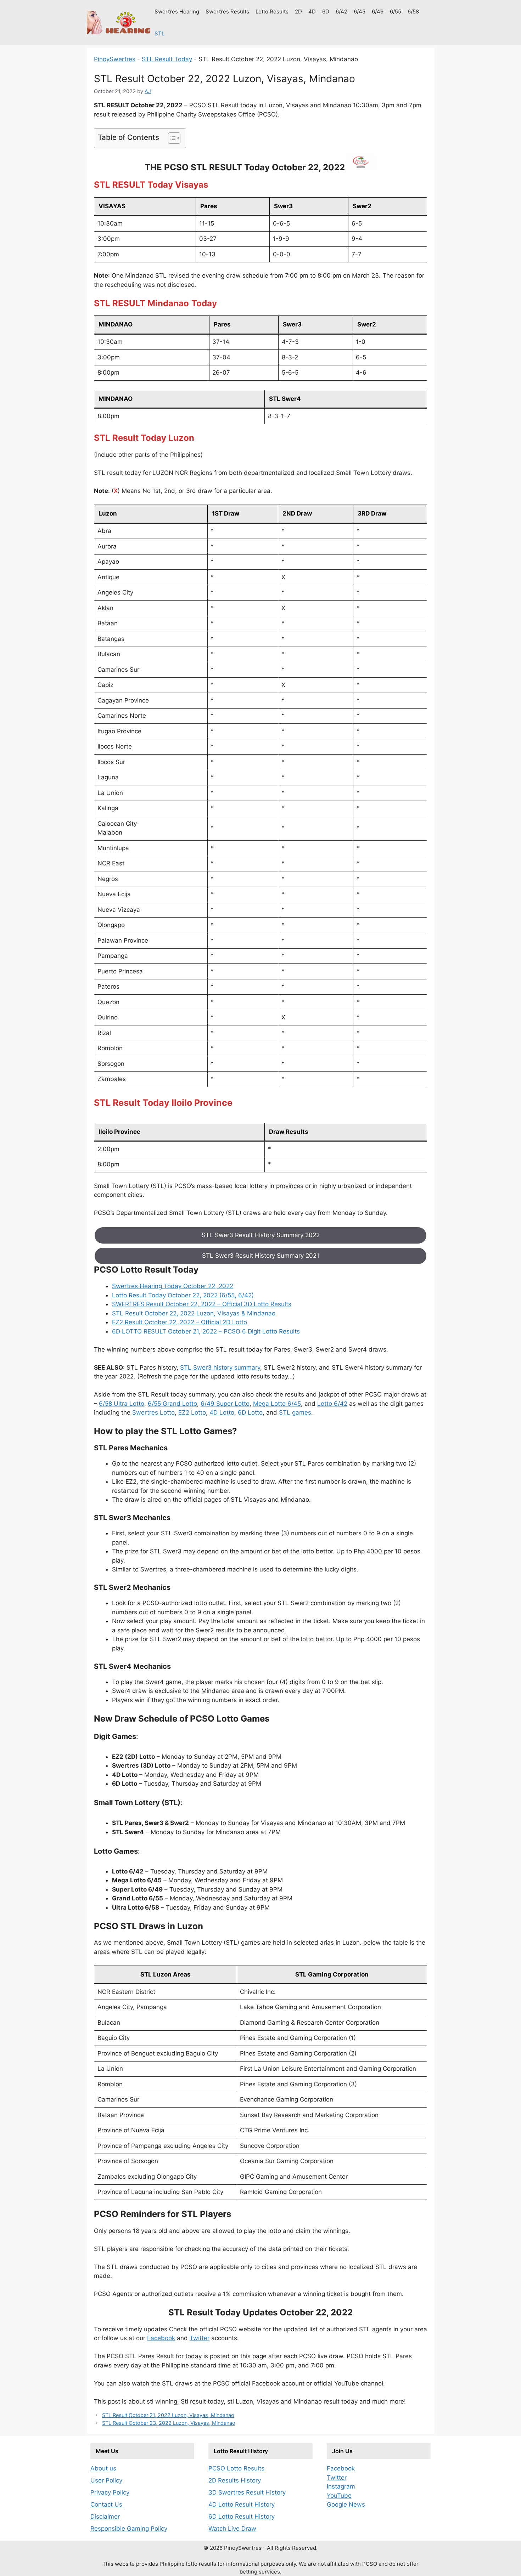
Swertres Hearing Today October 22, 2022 (173, 1286)
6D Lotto (250, 1412)
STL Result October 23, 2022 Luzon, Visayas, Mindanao (169, 2423)
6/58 (413, 12)
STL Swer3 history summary (220, 1367)
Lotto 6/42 (332, 1404)
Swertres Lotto (153, 1412)
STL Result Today (167, 59)
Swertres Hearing (177, 12)
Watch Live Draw (232, 2529)
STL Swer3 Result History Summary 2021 (261, 1256)
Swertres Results (227, 12)
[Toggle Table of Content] (171, 138)
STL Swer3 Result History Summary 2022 (261, 1235)
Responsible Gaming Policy (129, 2529)
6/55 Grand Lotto (172, 1404)
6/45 (360, 12)
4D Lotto (222, 1412)
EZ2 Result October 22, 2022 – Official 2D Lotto (180, 1322)
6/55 (396, 12)
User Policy (106, 2480)
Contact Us (106, 2504)
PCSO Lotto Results (236, 2468)
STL (159, 33)
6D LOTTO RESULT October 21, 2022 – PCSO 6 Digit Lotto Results (206, 1331)
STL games (295, 1412)
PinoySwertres (115, 59)
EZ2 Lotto (192, 1412)
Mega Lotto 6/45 (277, 1404)
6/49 (378, 12)
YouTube (339, 2496)
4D (312, 12)
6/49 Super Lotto (225, 1404)
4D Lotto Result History (242, 2504)
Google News (346, 2504)
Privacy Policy (110, 2492)
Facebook (161, 2338)
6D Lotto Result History (242, 2517)
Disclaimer (105, 2517)
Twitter (200, 2338)
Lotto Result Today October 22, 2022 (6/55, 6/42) (183, 1295)
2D (298, 12)
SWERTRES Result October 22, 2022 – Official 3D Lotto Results (202, 1304)
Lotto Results (272, 12)
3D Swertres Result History (247, 2492)
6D (326, 12)
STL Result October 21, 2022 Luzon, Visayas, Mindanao (168, 2415)
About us (103, 2468)
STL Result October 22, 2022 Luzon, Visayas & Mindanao (194, 1313)
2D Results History (235, 2480)
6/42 (341, 12)
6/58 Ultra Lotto (122, 1404)
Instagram (341, 2486)
